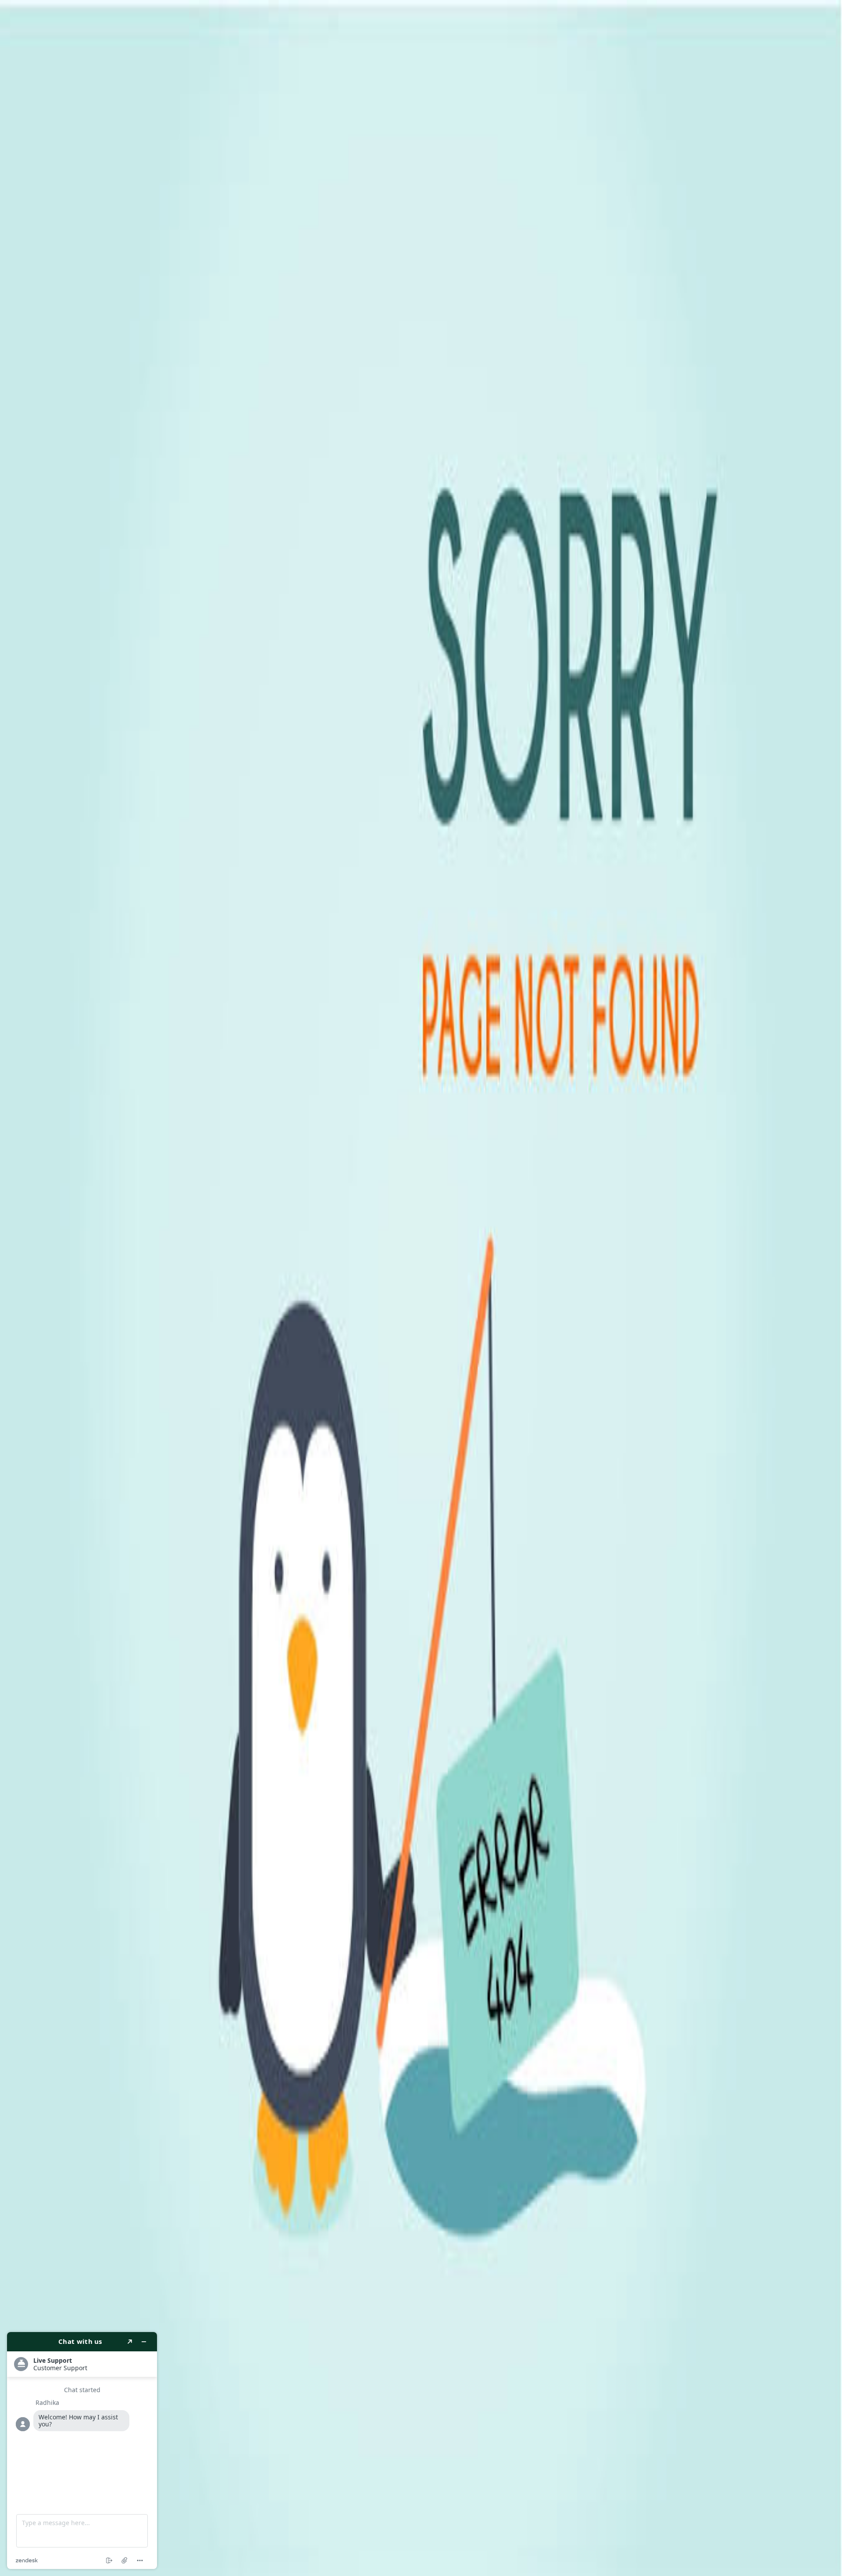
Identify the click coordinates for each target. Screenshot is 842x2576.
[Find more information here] (82, 2451)
